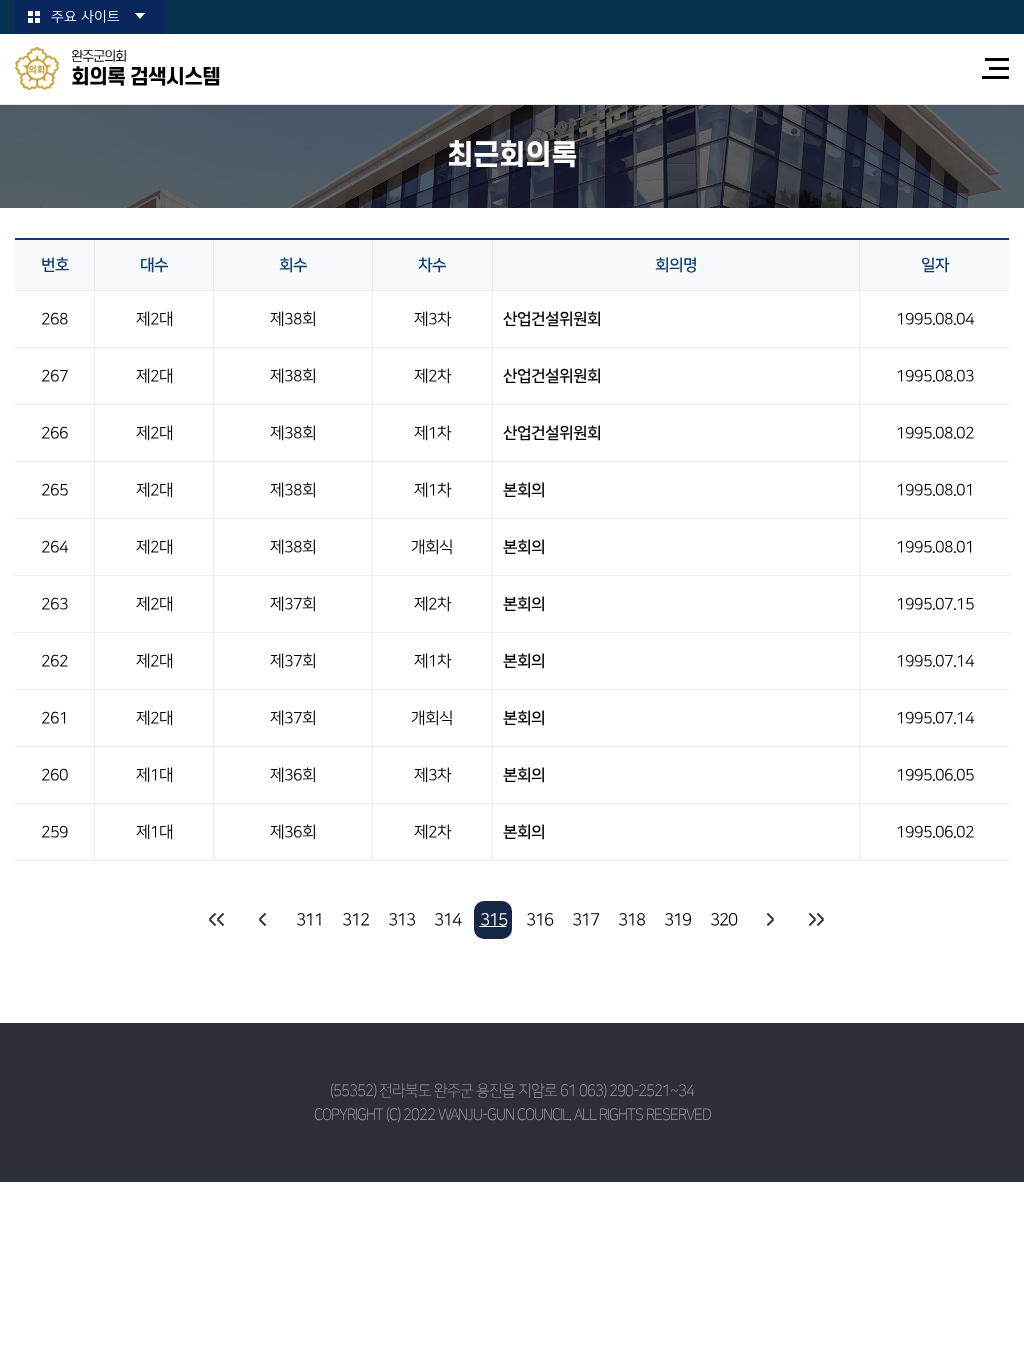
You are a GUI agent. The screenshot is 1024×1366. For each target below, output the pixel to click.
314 (447, 920)
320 (723, 920)
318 (631, 920)
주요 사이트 (85, 17)
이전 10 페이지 (263, 920)
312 (355, 920)
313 (401, 920)
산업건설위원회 (552, 319)
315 (493, 920)
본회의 (524, 490)
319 (677, 920)
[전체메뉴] (995, 68)
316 (539, 920)
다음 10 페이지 (769, 920)
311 (309, 920)
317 (585, 920)
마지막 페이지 (815, 920)
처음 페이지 (217, 920)
